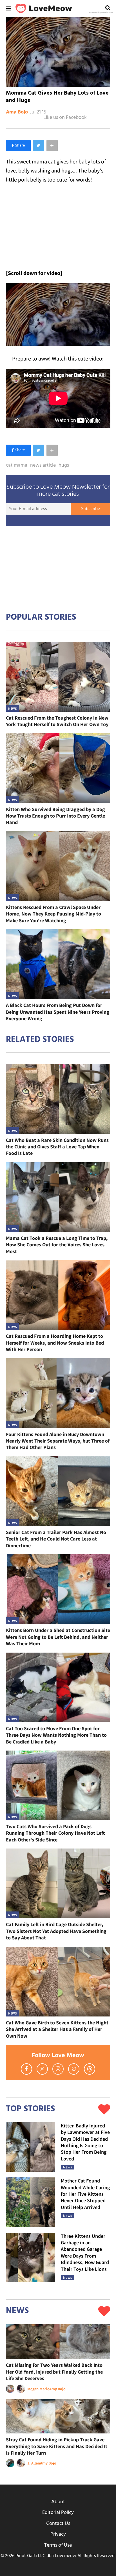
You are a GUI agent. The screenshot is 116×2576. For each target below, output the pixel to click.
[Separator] (52, 146)
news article (43, 466)
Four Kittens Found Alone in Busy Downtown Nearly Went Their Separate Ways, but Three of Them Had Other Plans (58, 1441)
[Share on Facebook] (18, 146)
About (58, 2502)
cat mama (17, 466)
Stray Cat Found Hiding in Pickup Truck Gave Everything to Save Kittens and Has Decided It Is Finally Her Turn (57, 2446)
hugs (64, 466)
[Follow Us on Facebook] (26, 2069)
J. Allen (34, 2463)
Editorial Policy (58, 2513)
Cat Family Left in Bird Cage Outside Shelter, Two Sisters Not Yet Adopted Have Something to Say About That (56, 1931)
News (13, 708)
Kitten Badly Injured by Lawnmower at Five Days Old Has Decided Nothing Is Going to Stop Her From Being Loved (85, 2142)
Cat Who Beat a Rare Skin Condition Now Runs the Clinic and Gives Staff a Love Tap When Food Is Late (57, 1147)
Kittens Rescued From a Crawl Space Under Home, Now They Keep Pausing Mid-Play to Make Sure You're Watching (53, 914)
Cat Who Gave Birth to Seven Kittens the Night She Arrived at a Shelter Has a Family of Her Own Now (57, 2029)
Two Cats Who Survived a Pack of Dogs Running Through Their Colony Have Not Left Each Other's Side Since (55, 1833)
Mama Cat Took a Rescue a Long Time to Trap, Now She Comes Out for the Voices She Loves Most (57, 1245)
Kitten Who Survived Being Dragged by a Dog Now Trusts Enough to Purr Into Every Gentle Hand (55, 816)
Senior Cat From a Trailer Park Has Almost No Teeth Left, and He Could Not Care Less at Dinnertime (56, 1539)
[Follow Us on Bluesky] (74, 2069)
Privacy (58, 2534)
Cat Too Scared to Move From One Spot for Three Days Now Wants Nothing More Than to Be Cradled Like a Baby (56, 1735)
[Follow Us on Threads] (90, 2069)
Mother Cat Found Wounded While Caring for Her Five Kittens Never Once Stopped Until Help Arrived (85, 2194)
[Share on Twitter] (39, 146)
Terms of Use (58, 2545)
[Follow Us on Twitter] (42, 2069)
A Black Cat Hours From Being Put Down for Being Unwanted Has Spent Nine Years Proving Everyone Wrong (58, 1012)
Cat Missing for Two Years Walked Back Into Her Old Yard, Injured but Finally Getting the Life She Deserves (54, 2372)
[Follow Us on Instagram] (58, 2069)
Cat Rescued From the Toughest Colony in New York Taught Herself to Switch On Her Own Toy (57, 721)
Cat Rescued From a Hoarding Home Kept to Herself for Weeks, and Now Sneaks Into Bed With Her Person (55, 1343)
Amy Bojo (17, 112)
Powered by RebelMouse (101, 13)
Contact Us (58, 2524)
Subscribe (91, 509)
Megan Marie (38, 2389)
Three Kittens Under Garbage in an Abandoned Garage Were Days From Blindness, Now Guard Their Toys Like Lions (85, 2252)
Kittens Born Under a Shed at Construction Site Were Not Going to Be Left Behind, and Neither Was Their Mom (58, 1637)
